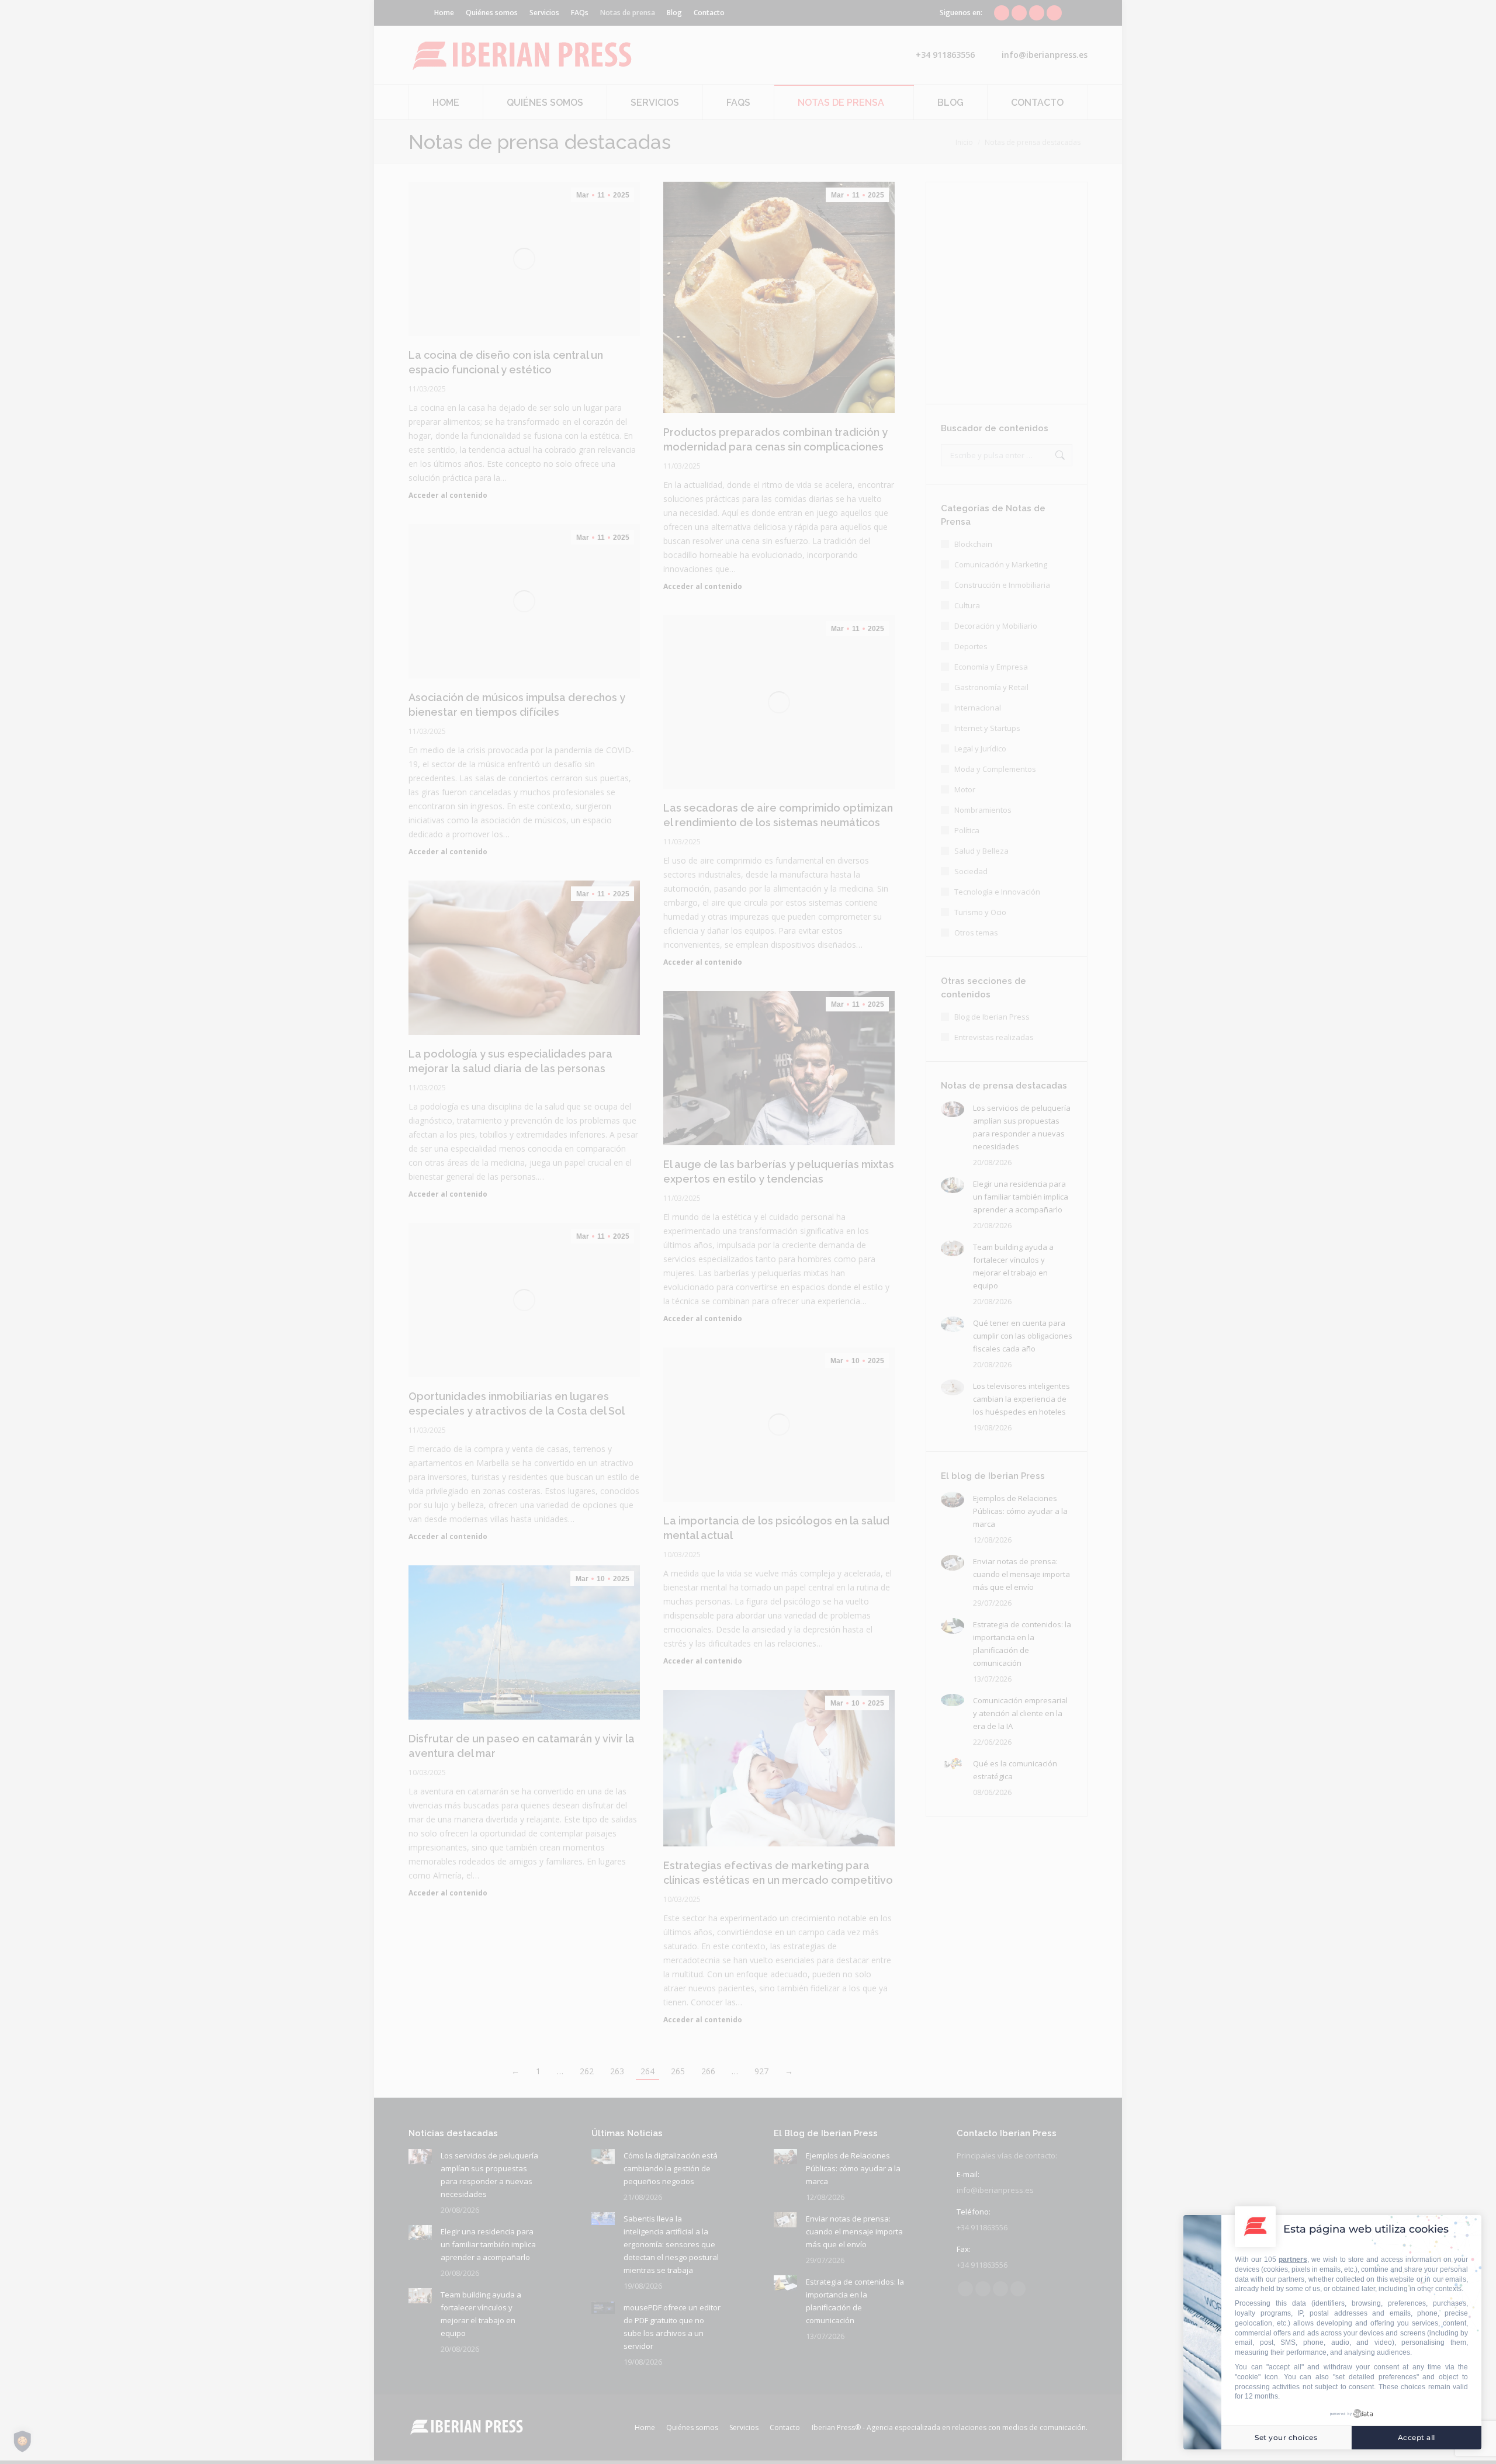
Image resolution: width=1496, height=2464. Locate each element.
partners (1293, 2259)
